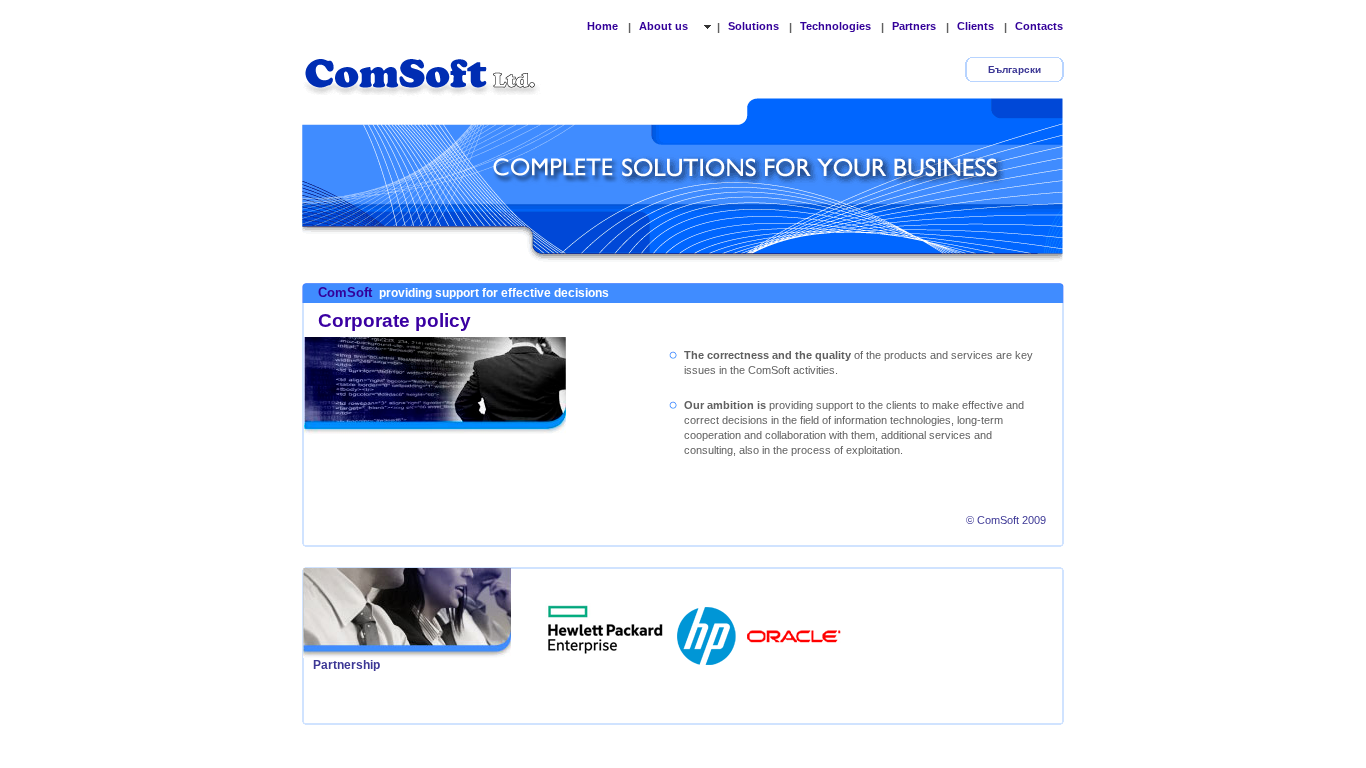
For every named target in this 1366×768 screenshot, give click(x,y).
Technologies (835, 26)
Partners (914, 26)
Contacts (1039, 26)
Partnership (346, 665)
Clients (975, 26)
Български (1014, 69)
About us (665, 26)
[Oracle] (794, 630)
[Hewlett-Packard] (708, 630)
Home (602, 26)
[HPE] (606, 630)
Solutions (753, 26)
